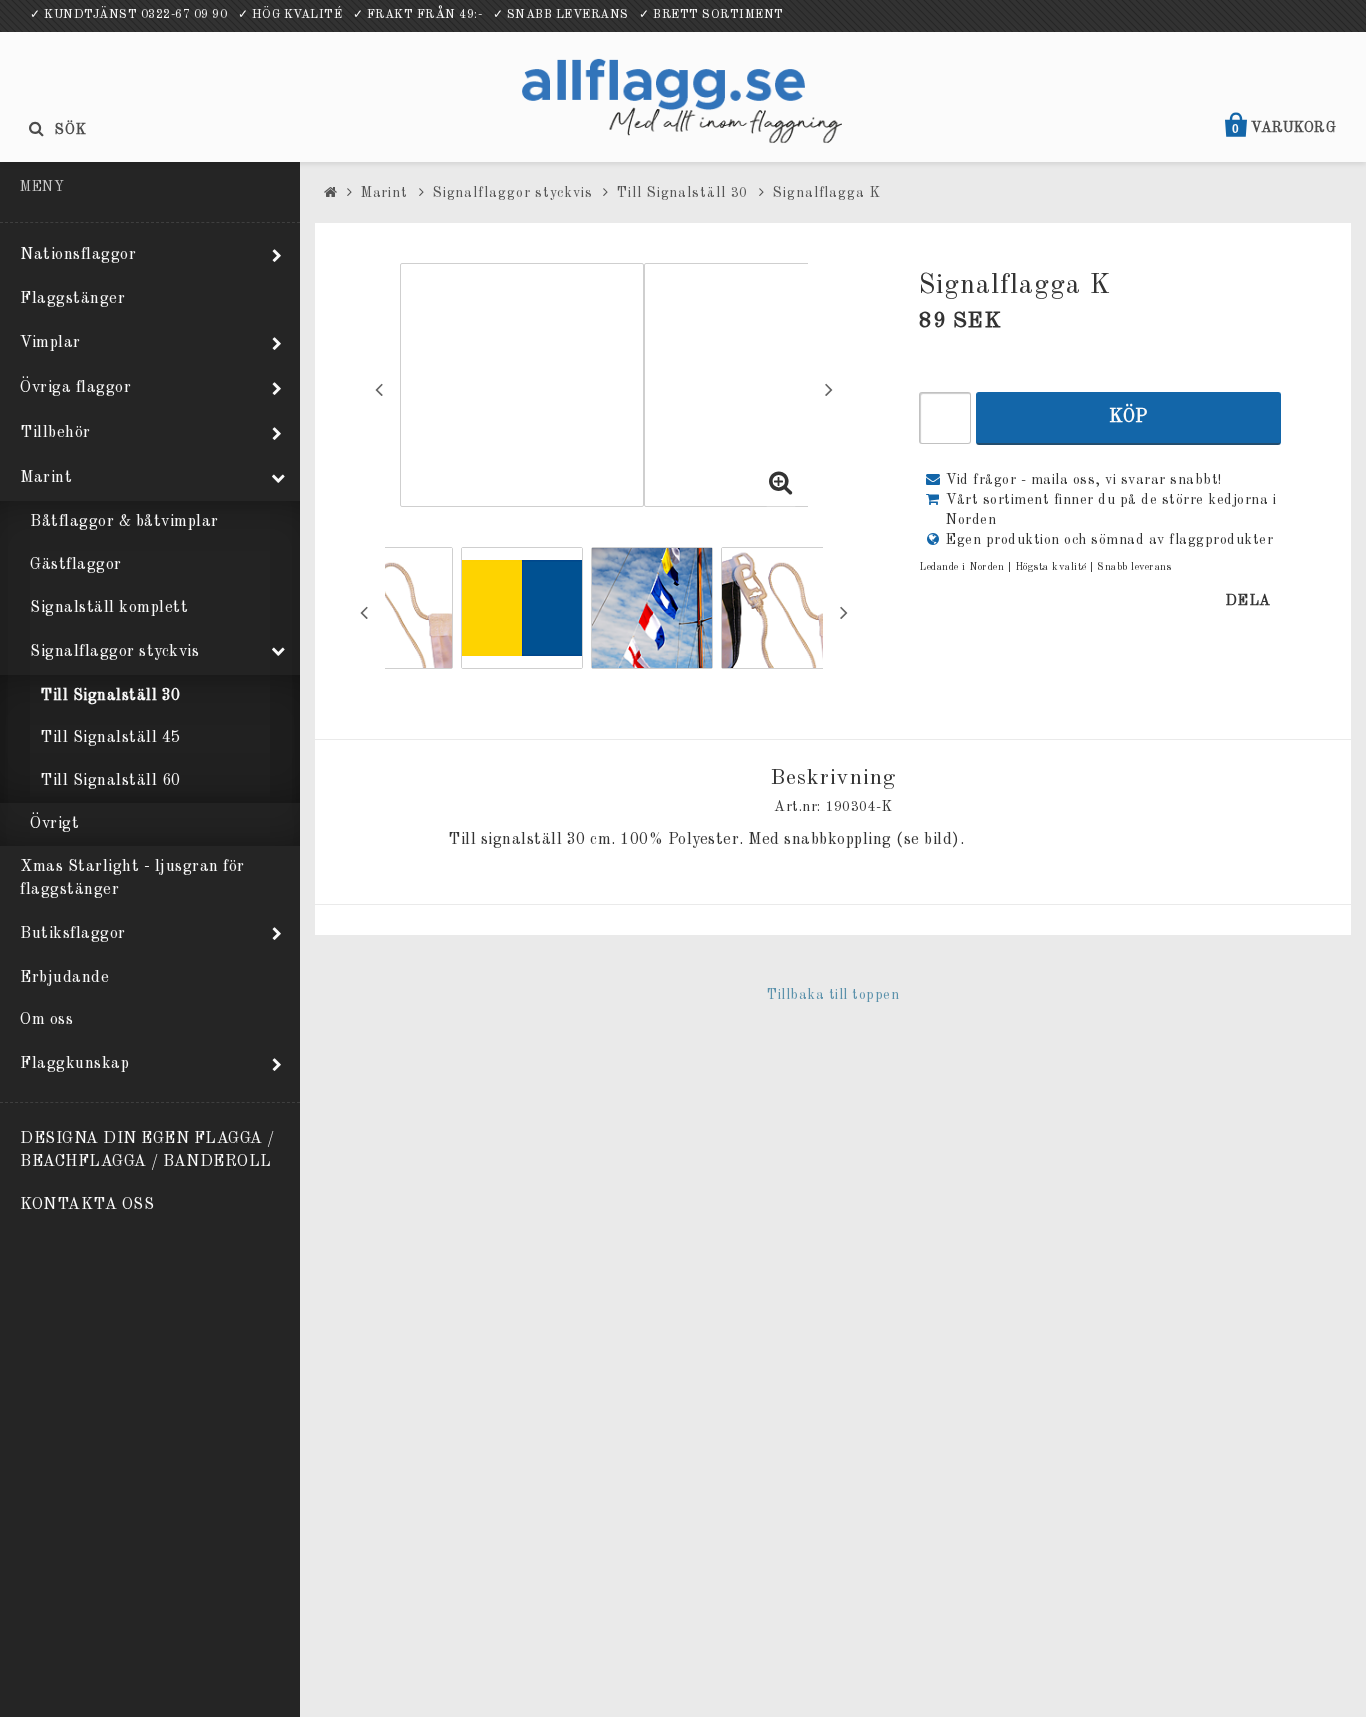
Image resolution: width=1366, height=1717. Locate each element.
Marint (46, 478)
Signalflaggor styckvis (114, 652)
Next (829, 389)
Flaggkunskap (74, 1064)
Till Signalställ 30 (110, 696)
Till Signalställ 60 (110, 781)
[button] (781, 486)
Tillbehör (55, 433)
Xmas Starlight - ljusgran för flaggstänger (132, 878)
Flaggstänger (72, 299)
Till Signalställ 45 (110, 738)
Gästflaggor (76, 565)
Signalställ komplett (109, 608)
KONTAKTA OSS (87, 1205)
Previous (379, 389)
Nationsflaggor (78, 255)
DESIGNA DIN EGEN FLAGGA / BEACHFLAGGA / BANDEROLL (147, 1150)
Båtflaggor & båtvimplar (124, 522)
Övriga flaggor (75, 388)
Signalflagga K (827, 193)
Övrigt (54, 824)
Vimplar (50, 343)
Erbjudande (64, 978)
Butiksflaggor (73, 934)
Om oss (46, 1020)
